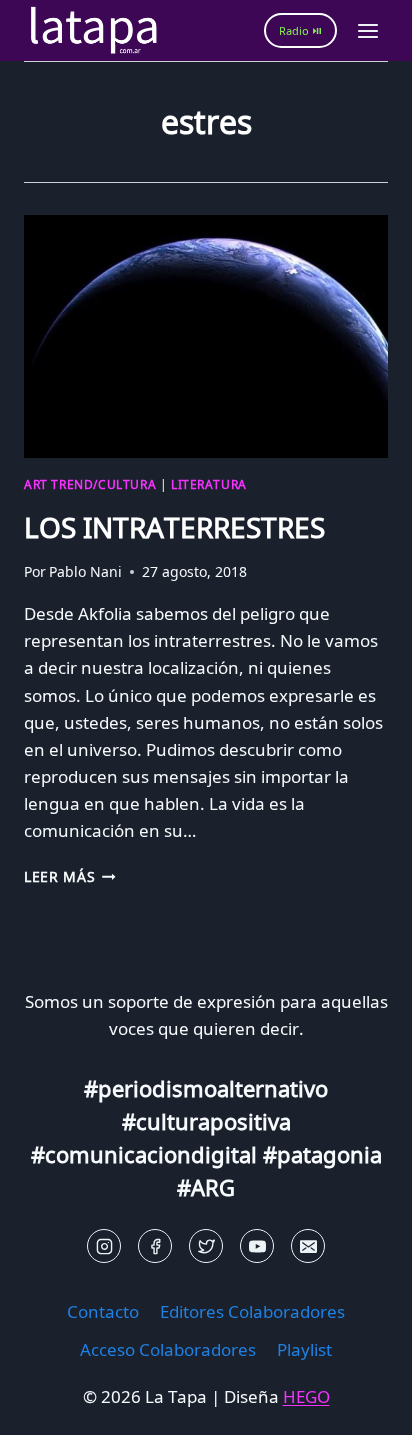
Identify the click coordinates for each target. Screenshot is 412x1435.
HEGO (306, 1396)
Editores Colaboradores (252, 1311)
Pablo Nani (85, 571)
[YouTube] (257, 1246)
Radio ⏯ (300, 30)
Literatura (209, 484)
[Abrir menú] (367, 30)
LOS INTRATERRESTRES (174, 527)
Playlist (304, 1349)
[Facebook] (155, 1246)
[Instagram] (104, 1246)
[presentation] (206, 336)
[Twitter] (206, 1246)
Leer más (70, 876)
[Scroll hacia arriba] (50, 1404)
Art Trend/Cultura (90, 484)
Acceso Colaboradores (168, 1349)
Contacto (103, 1311)
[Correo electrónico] (308, 1246)
